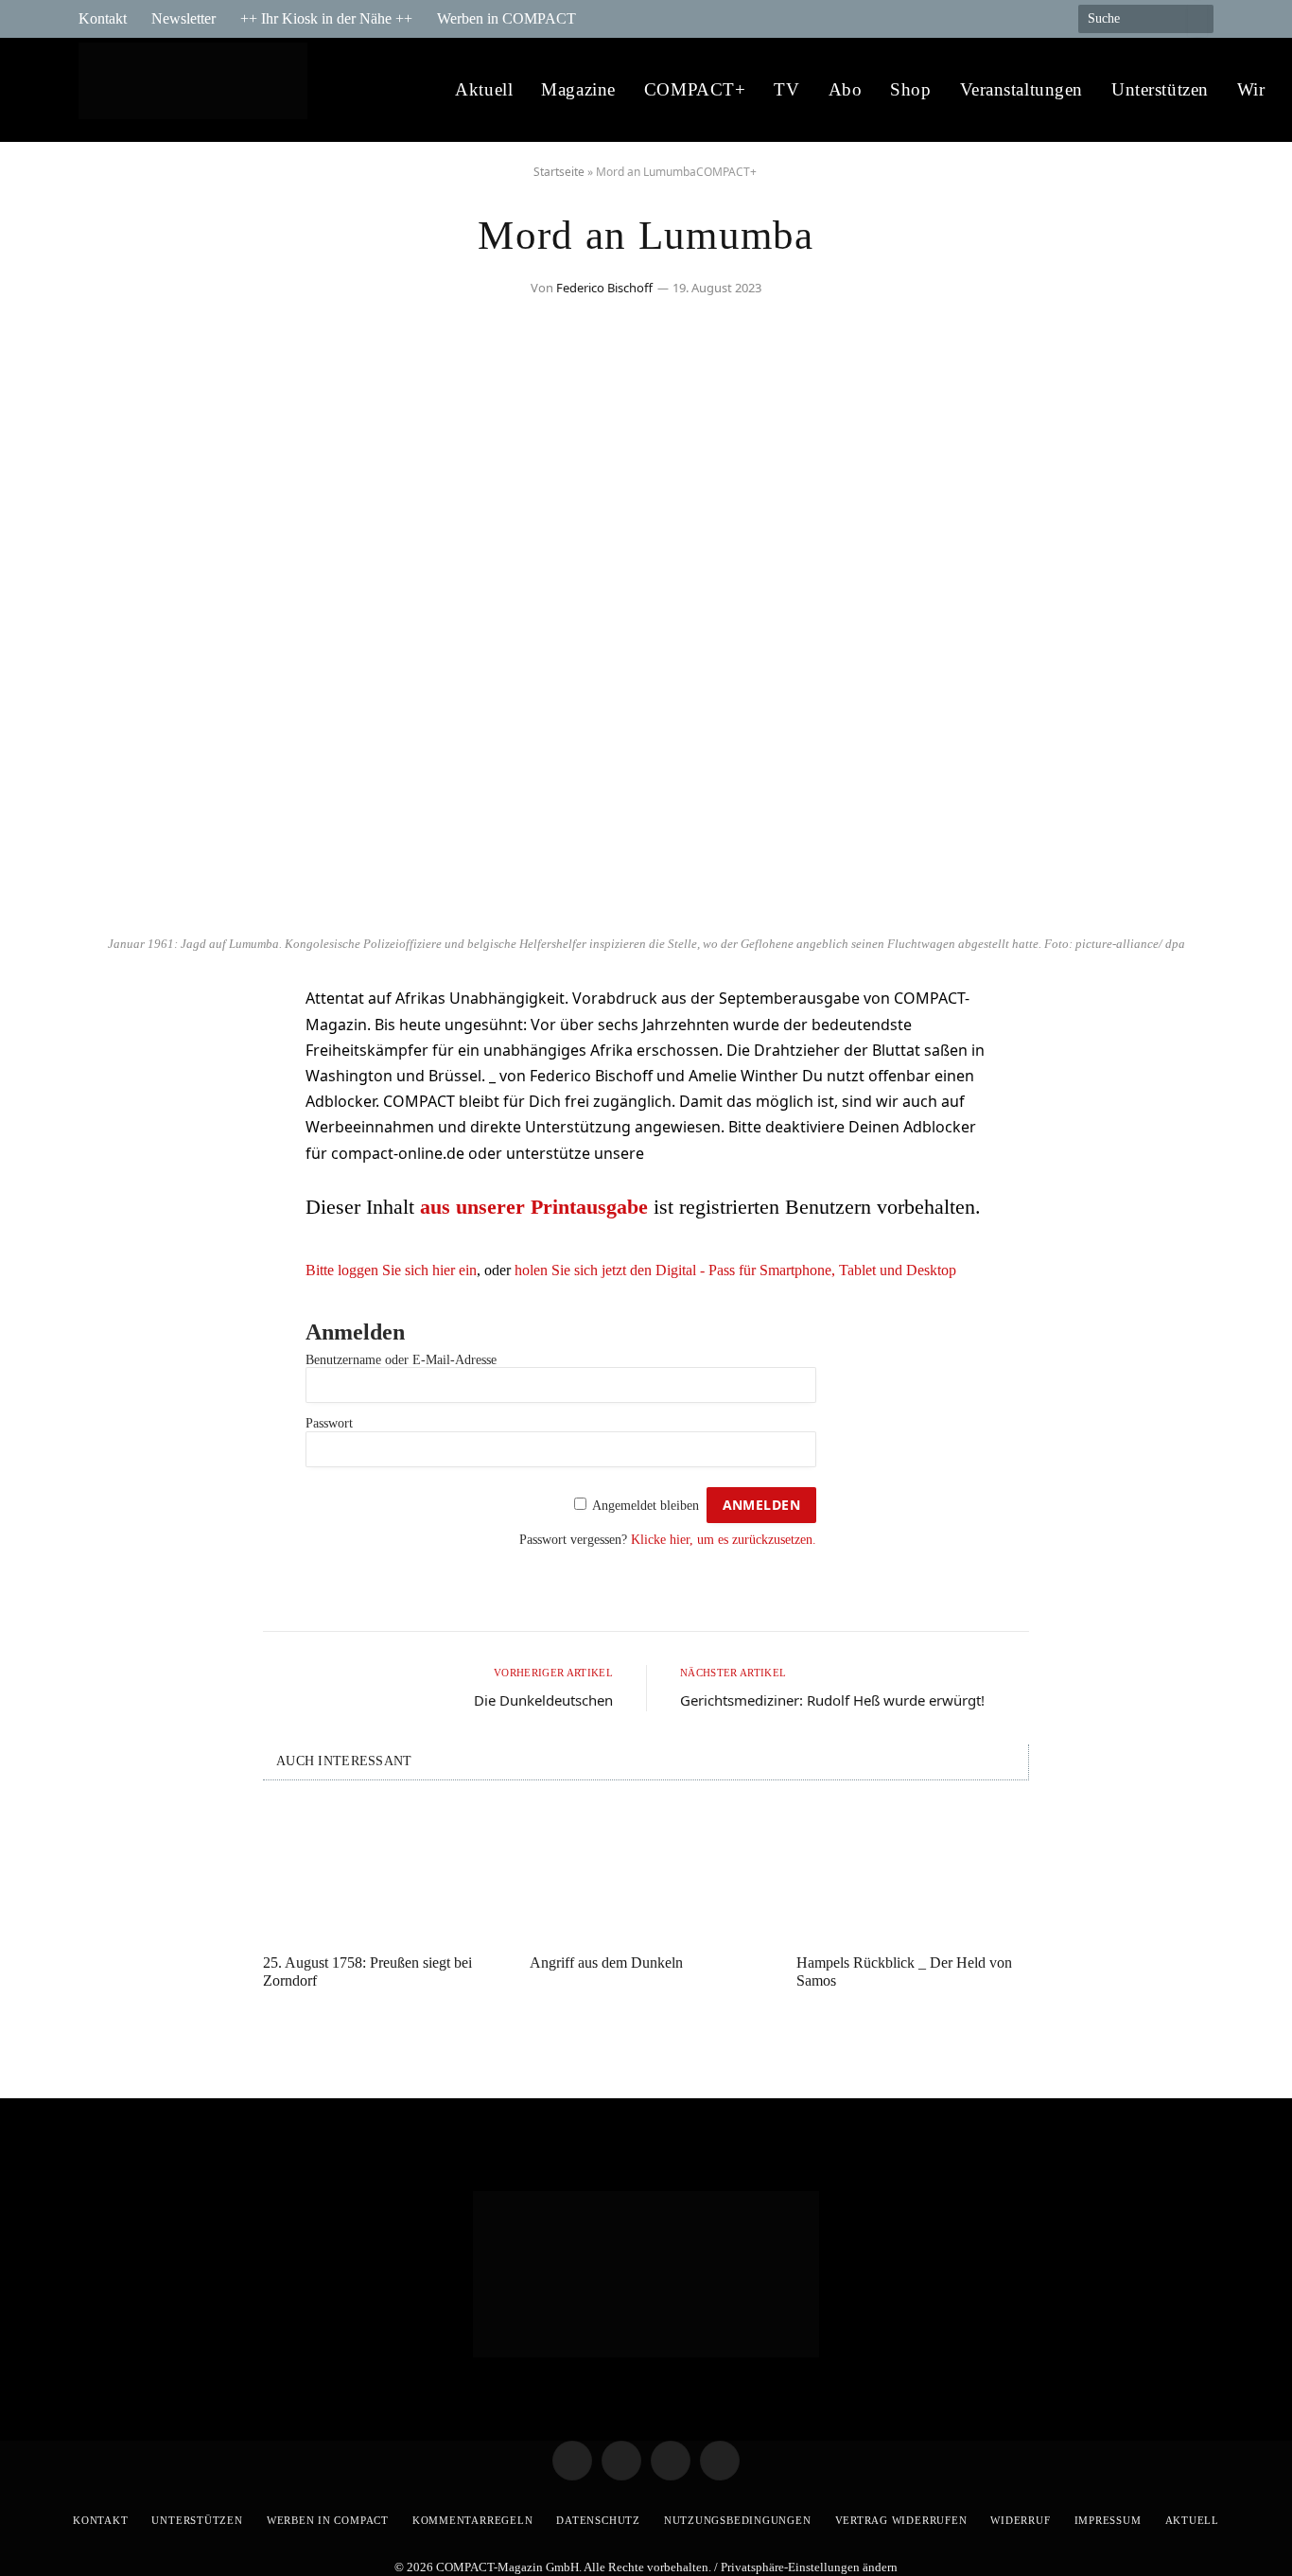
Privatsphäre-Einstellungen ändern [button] (809, 2567)
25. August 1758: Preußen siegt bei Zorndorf (367, 1971)
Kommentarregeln (473, 2520)
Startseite (559, 172)
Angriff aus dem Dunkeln (606, 1963)
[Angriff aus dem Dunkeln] (646, 1872)
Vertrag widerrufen (901, 2520)
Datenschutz (598, 2520)
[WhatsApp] (112, 1154)
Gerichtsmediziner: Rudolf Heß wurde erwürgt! (832, 1700)
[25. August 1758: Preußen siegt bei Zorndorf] (379, 1872)
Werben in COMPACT (506, 18)
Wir (1251, 89)
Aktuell (484, 89)
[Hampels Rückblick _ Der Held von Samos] (913, 1872)
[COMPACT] (198, 90)
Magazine (578, 89)
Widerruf (1020, 2520)
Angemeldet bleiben (646, 1506)
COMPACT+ (695, 89)
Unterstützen (1160, 89)
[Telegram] (112, 1009)
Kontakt (103, 18)
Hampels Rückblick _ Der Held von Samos (904, 1971)
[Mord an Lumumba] (646, 915)
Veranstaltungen (1022, 89)
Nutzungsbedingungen (738, 2520)
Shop (910, 89)
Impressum (1108, 2520)
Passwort (329, 1423)
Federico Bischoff (604, 288)
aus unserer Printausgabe (534, 1207)
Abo (846, 89)
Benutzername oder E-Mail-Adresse (401, 1360)
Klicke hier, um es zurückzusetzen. (724, 1540)
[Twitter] (112, 1058)
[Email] (112, 1106)
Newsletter (183, 18)
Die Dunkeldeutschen (543, 1700)
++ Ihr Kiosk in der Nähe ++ (326, 18)
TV (786, 89)
